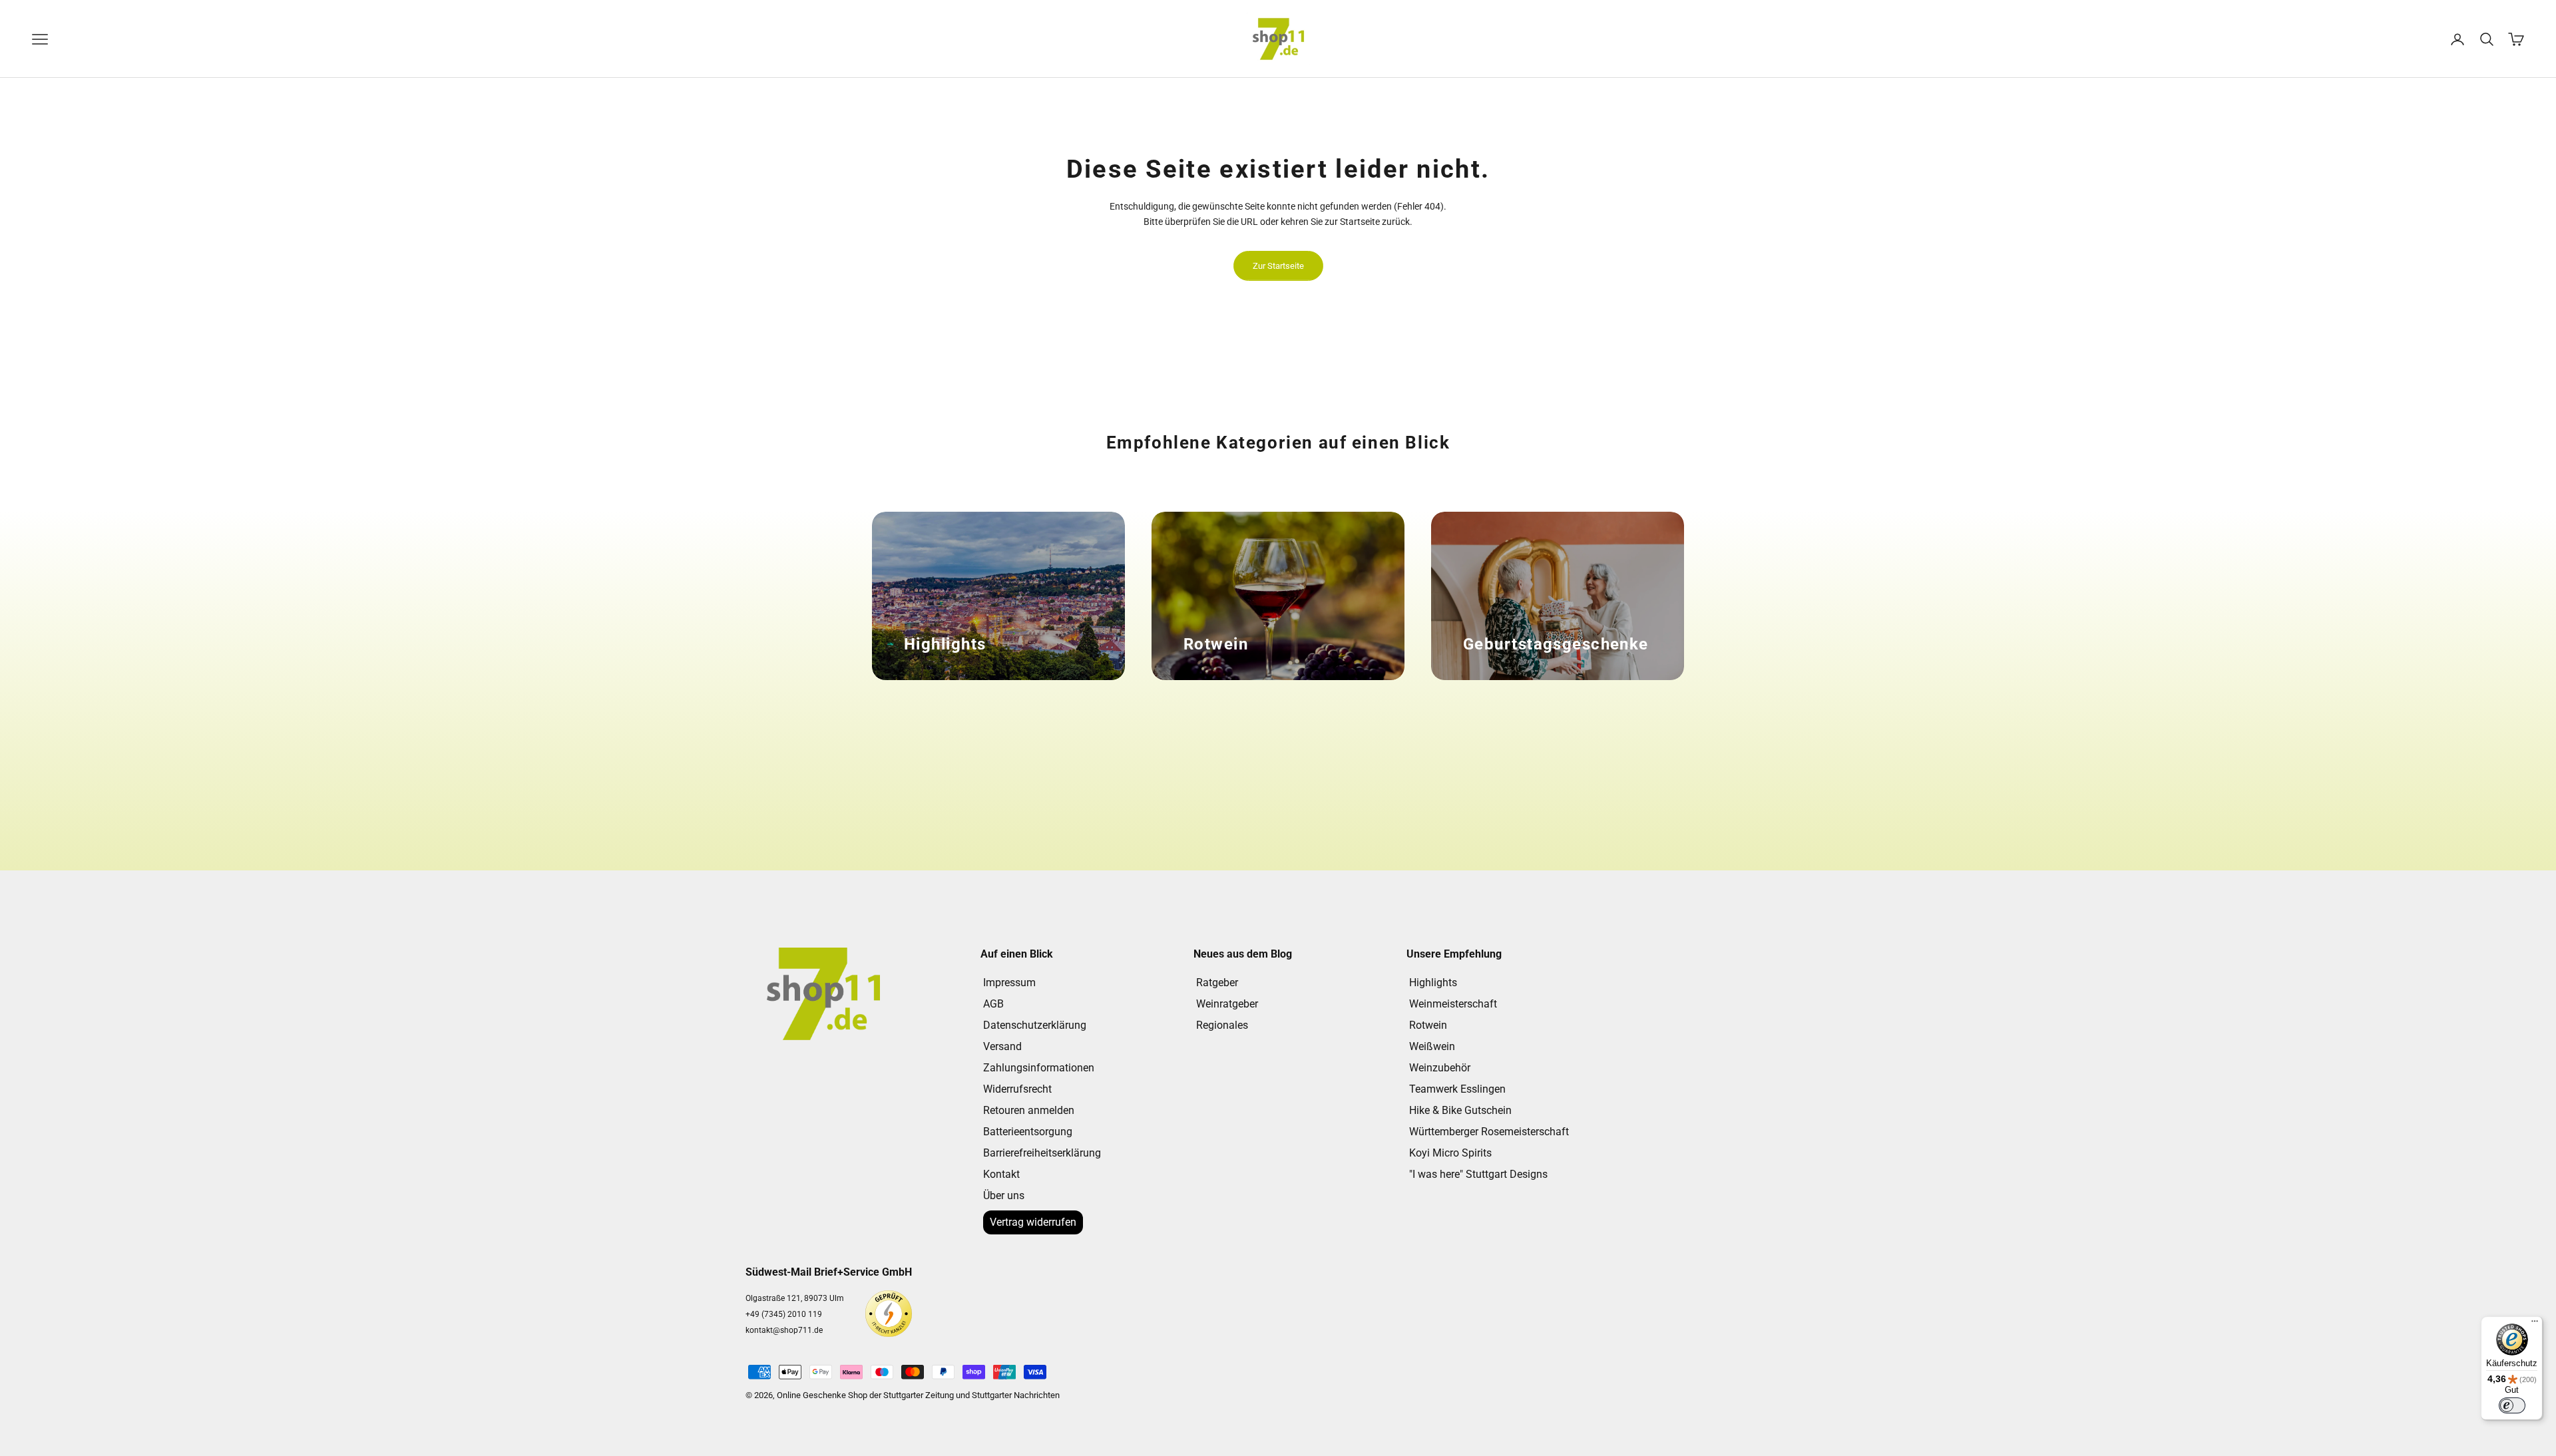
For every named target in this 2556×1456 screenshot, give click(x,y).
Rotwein (1428, 1025)
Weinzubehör (1440, 1068)
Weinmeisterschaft (1453, 1004)
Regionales (1222, 1025)
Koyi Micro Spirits (1450, 1153)
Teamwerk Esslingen (1457, 1089)
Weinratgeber (1227, 1004)
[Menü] (2535, 1324)
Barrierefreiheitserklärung (1042, 1153)
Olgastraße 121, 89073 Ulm (795, 1298)
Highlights (1433, 983)
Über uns (1004, 1195)
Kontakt (1001, 1174)
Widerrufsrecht (1017, 1089)
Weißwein (1432, 1046)
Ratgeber (1217, 983)
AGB (993, 1004)
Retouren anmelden (1029, 1110)
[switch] (2512, 1405)
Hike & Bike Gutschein (1460, 1110)
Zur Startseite (1278, 266)
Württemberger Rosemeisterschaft (1489, 1132)
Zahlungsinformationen (1039, 1068)
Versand (1002, 1046)
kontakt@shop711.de (784, 1330)
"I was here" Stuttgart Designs (1478, 1174)
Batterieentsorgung (1028, 1132)
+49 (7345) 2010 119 (784, 1314)
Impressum (1009, 983)
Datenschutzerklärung (1035, 1025)
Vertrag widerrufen (1033, 1222)
